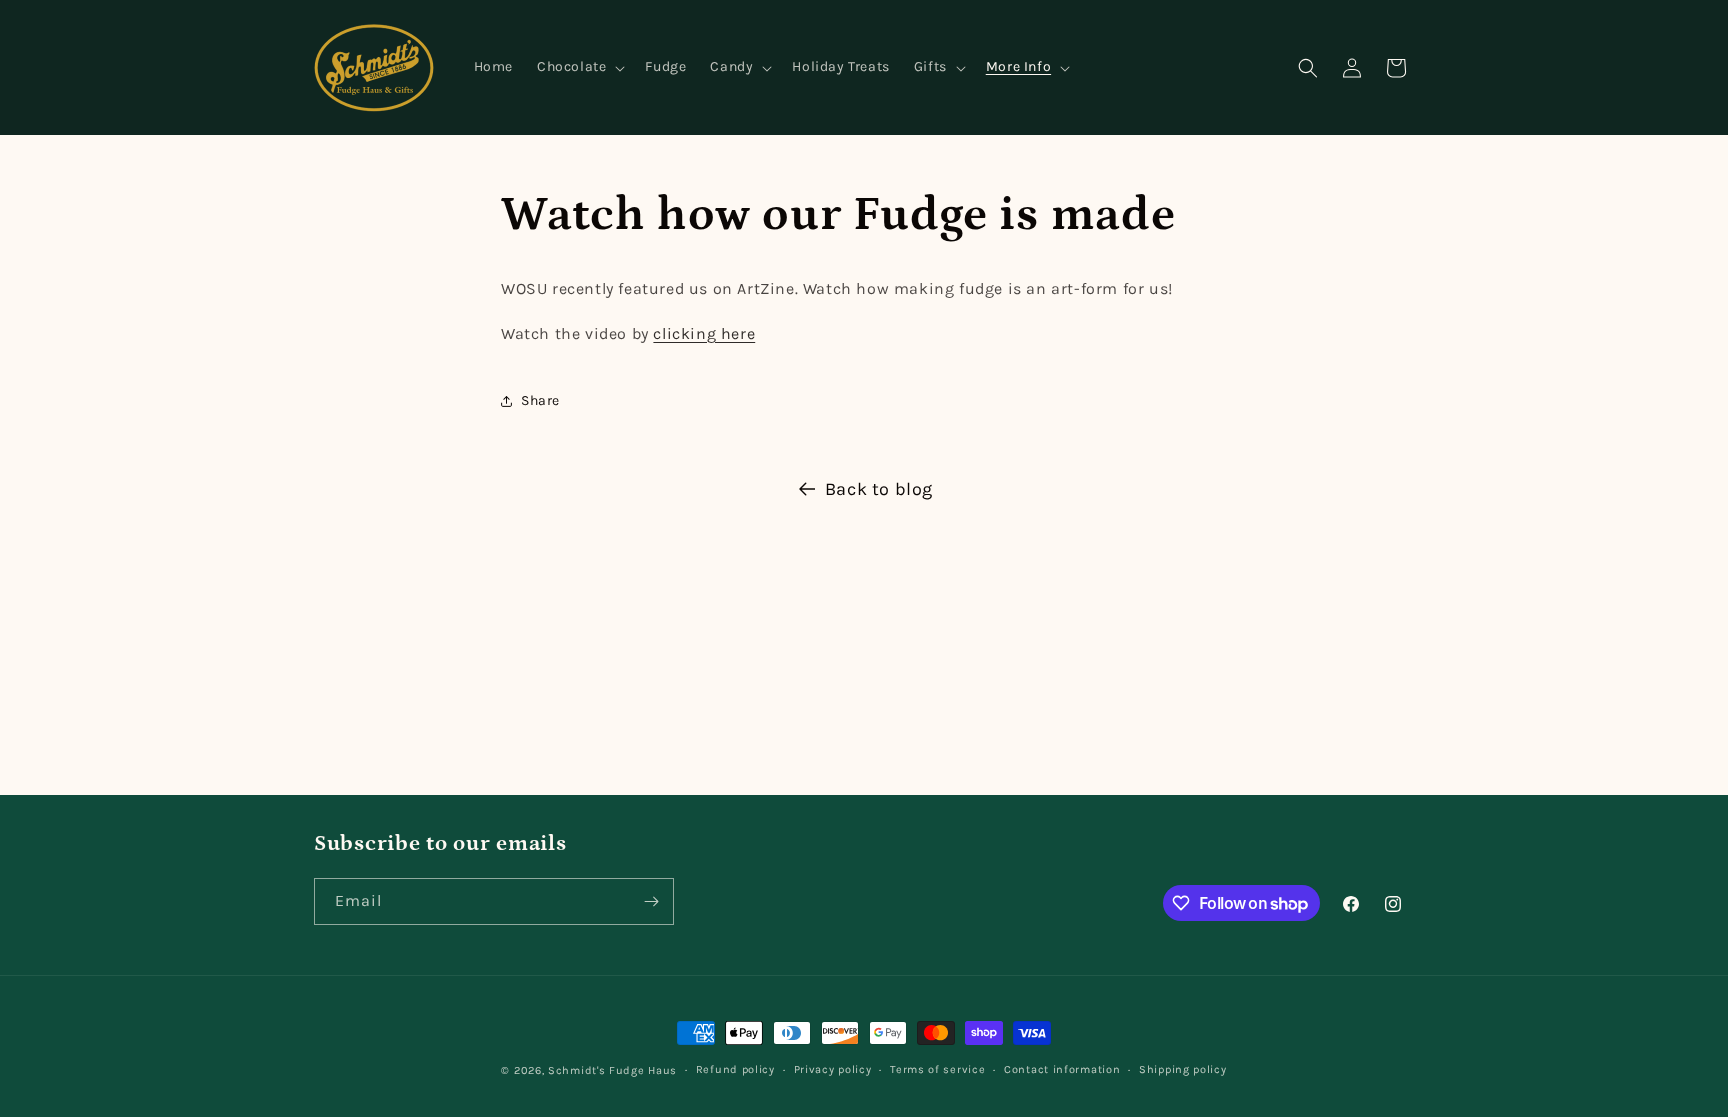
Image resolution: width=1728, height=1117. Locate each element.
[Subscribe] (651, 901)
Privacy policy (833, 1069)
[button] (579, 67)
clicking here (704, 333)
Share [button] (540, 400)
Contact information (1062, 1069)
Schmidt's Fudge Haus (612, 1070)
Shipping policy (1183, 1069)
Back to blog (879, 489)
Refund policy (735, 1069)
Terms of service (937, 1069)
